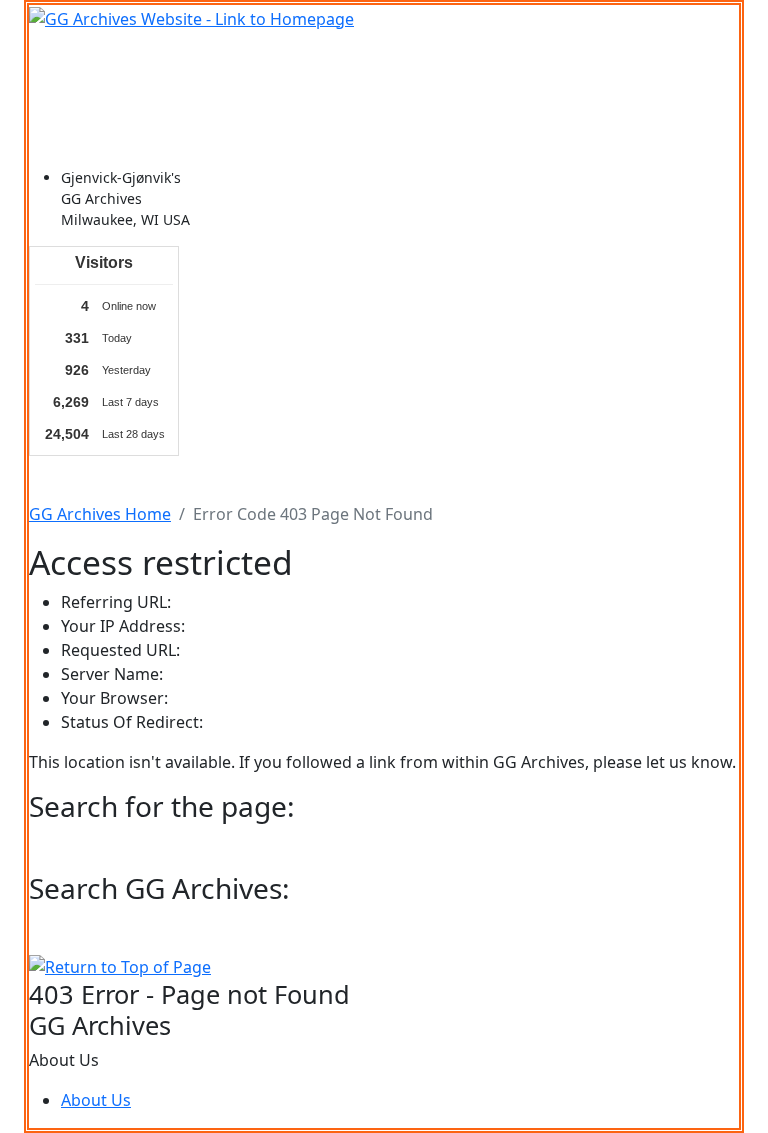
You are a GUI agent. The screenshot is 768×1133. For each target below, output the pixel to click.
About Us (96, 1100)
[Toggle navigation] (57, 59)
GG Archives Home (100, 514)
